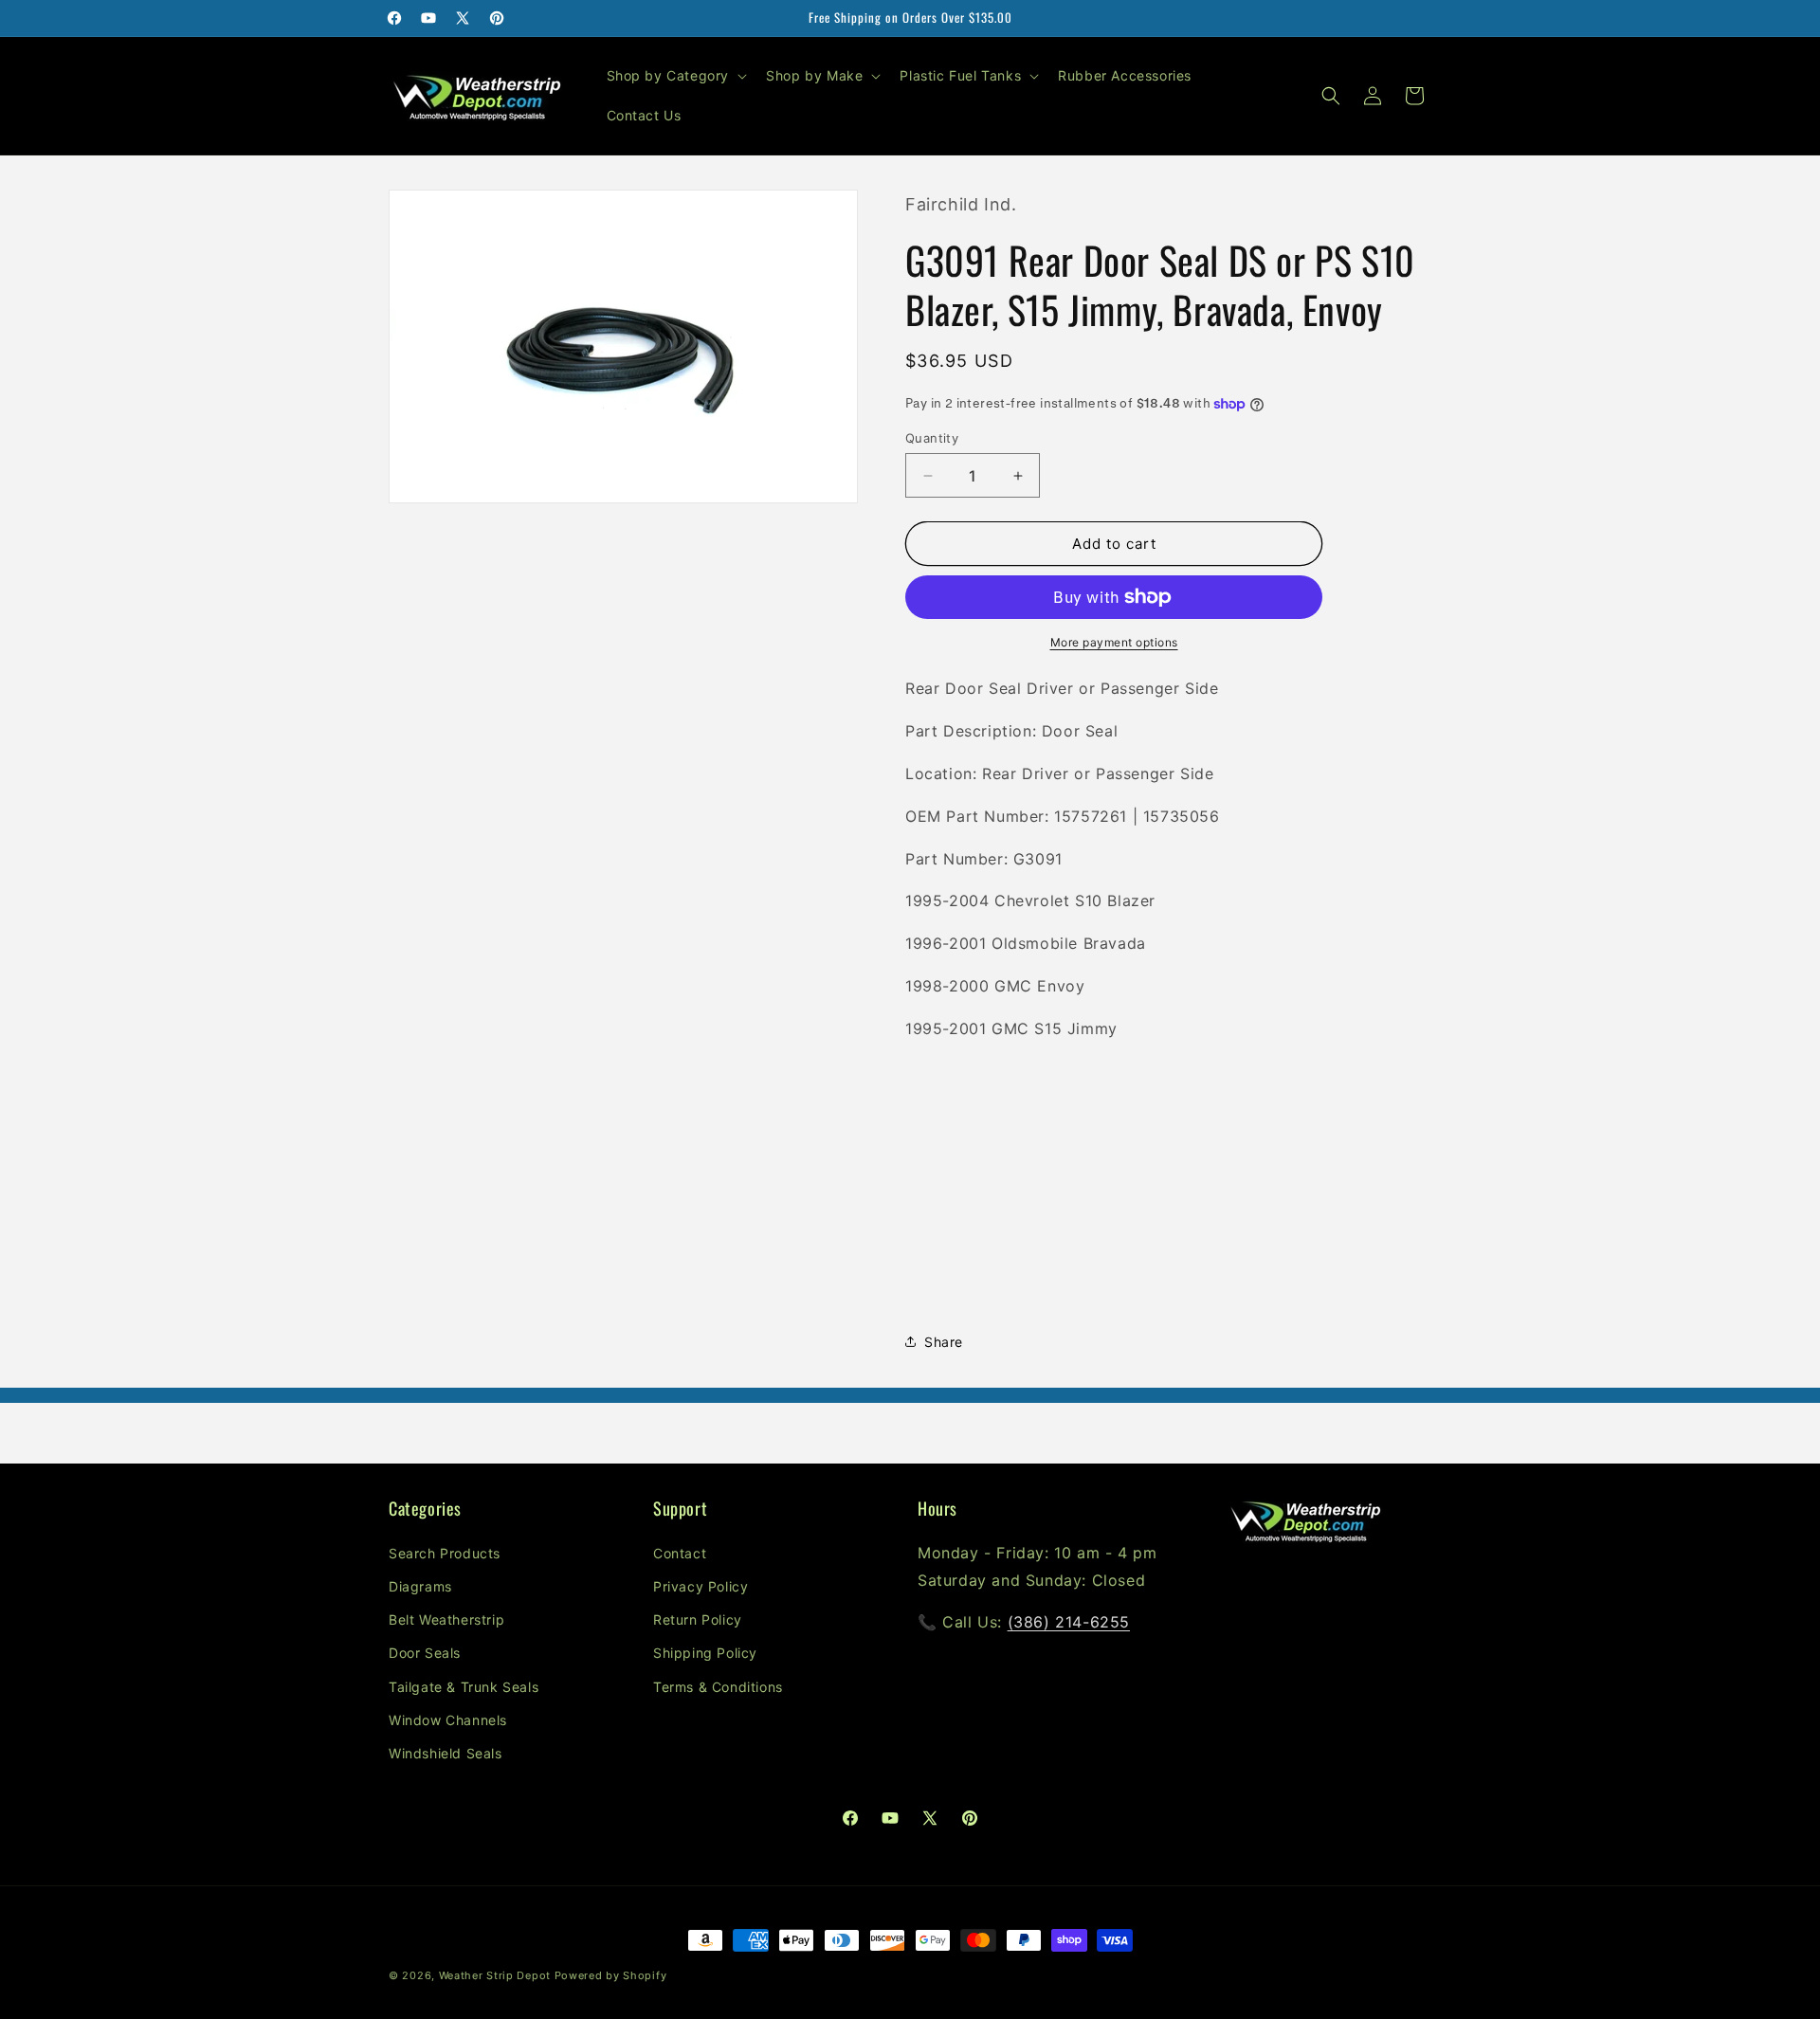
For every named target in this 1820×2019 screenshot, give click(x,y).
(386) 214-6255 (1069, 1622)
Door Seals (425, 1653)
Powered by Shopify (611, 1975)
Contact (680, 1553)
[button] (675, 76)
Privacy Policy (701, 1586)
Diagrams (420, 1586)
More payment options (1114, 642)
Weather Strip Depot (495, 1975)
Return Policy (698, 1619)
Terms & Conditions (718, 1687)
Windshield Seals (446, 1753)
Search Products (445, 1553)
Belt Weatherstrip (446, 1619)
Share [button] (944, 1342)
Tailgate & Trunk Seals (464, 1687)
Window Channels (448, 1720)
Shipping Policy (705, 1653)
